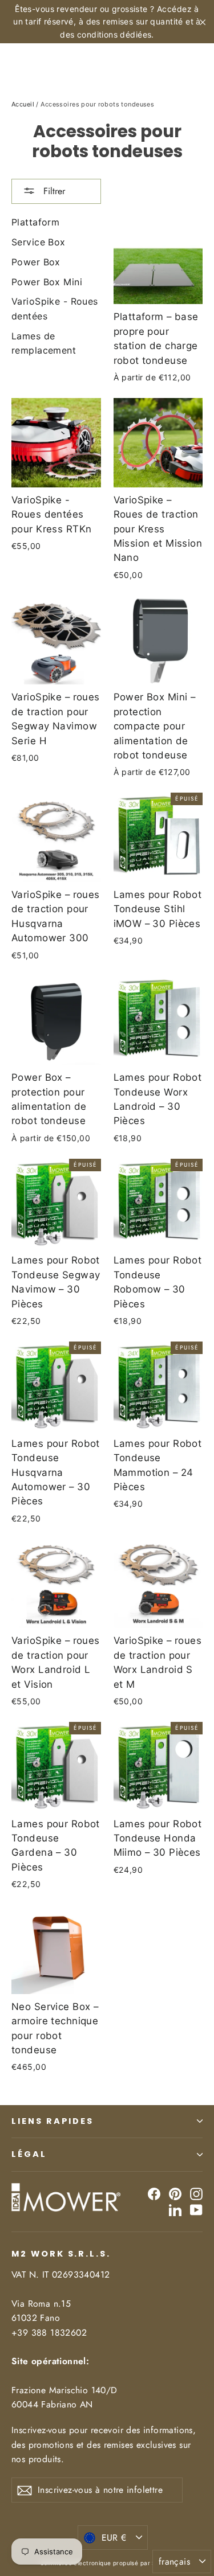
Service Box (39, 242)
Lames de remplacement (44, 343)
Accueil (23, 104)
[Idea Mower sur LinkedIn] (175, 2209)
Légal (29, 2154)
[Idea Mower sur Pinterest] (175, 2194)
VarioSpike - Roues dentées (55, 309)
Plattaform (35, 222)
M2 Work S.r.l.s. (61, 2254)
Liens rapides (53, 2121)
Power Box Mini (47, 282)
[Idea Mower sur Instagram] (196, 2194)
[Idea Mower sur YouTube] (196, 2209)
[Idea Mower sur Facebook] (154, 2194)
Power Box (36, 262)
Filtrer (53, 191)
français (174, 2561)
